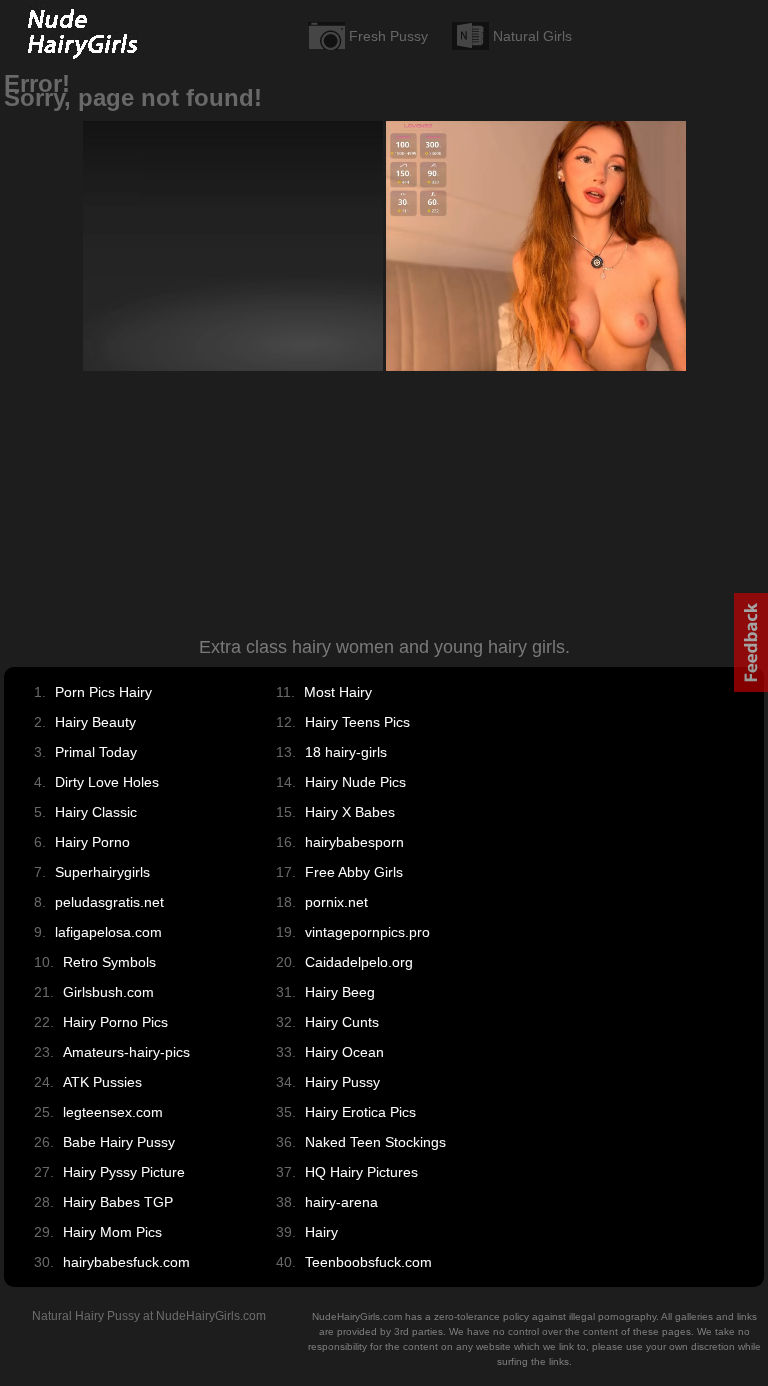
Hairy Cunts (342, 1022)
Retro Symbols (109, 962)
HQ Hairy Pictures (361, 1172)
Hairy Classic (96, 812)
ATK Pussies (102, 1082)
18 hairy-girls (346, 752)
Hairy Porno (92, 842)
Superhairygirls (102, 872)
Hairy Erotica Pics (360, 1112)
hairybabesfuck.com (126, 1262)
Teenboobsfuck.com (368, 1262)
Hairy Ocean (344, 1052)
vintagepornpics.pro (367, 932)
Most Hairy (338, 692)
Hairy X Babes (350, 812)
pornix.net (336, 902)
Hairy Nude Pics (355, 782)
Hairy (321, 1232)
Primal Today (96, 752)
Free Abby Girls (354, 872)
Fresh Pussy (388, 36)
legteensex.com (113, 1112)
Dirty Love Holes (107, 782)
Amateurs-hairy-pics (126, 1052)
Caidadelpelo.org (359, 962)
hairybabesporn (354, 842)
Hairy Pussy (342, 1082)
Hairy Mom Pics (112, 1232)
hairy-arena (341, 1202)
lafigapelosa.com (108, 932)
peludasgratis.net (109, 902)
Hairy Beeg (340, 992)
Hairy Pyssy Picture (124, 1172)
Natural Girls (532, 36)
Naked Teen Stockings (375, 1142)
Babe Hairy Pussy (119, 1142)
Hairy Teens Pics (357, 722)
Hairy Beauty (95, 722)
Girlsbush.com (108, 992)
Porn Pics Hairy (103, 692)
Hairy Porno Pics (115, 1022)
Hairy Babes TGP (118, 1202)
